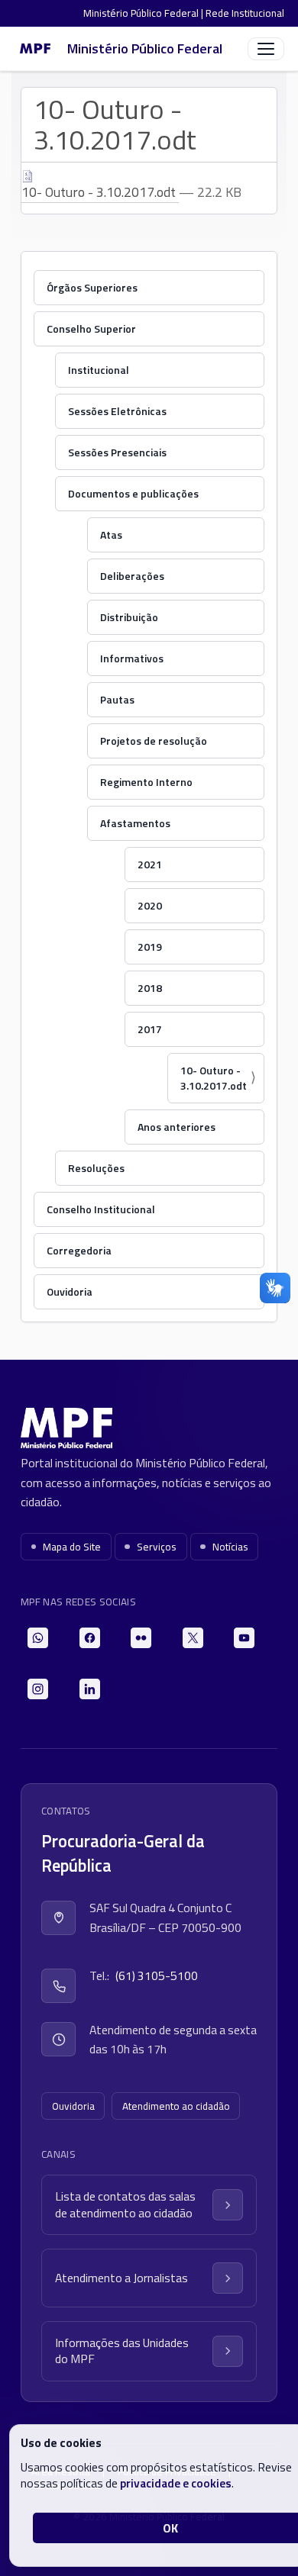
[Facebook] (90, 1638)
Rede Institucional (245, 13)
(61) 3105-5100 (157, 1975)
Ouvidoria (70, 1291)
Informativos (132, 658)
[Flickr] (141, 1638)
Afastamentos (135, 823)
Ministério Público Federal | (144, 13)
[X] (193, 1638)
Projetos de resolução (154, 741)
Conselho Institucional (101, 1209)
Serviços (157, 1547)
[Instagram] (38, 1689)
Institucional (99, 370)
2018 (150, 988)
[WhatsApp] (38, 1638)
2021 (150, 864)
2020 (150, 905)
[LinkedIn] (90, 1689)
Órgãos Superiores (92, 287)
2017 (150, 1029)
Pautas (117, 699)
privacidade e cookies (176, 2483)
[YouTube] (244, 1638)
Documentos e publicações (133, 493)
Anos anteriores (177, 1127)
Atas (111, 535)
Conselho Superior (91, 328)
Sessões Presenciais (117, 452)
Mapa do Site (72, 1547)
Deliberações (132, 576)
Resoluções (96, 1168)
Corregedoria (79, 1250)
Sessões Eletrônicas (117, 411)
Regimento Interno (146, 782)
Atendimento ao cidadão (176, 2106)
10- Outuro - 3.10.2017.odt (100, 192)
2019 (150, 947)
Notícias (230, 1547)
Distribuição (129, 617)
